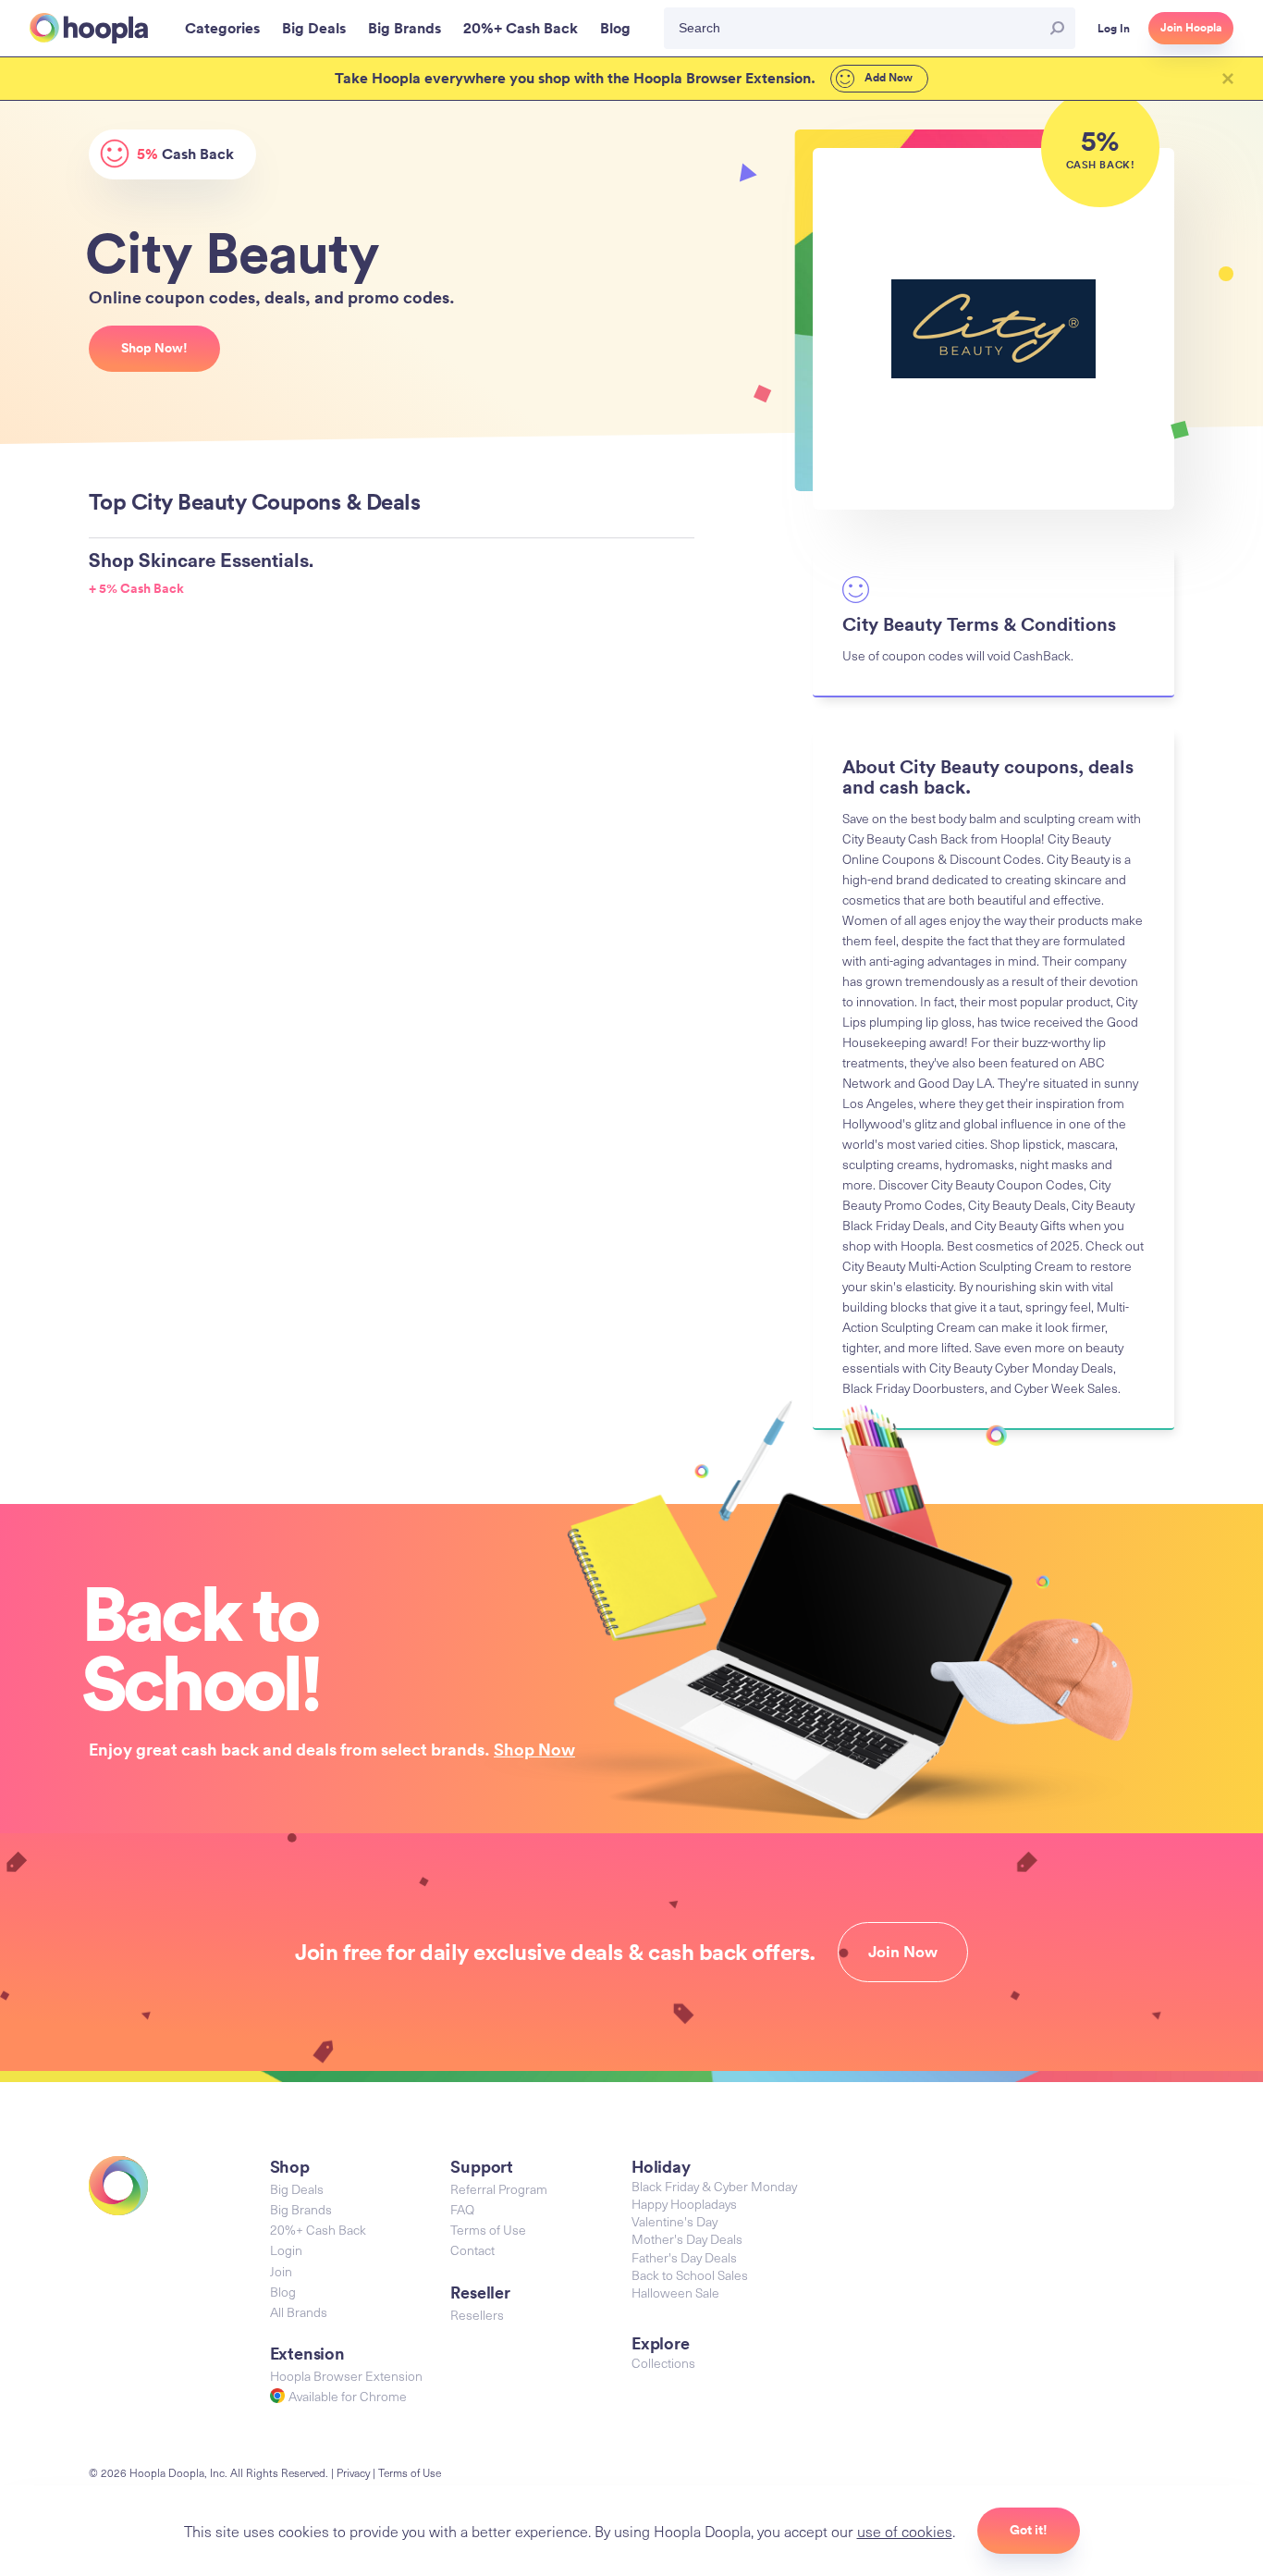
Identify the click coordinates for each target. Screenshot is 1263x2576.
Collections (663, 2363)
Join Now (903, 1952)
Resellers (477, 2315)
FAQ (462, 2209)
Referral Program (499, 2189)
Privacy (353, 2472)
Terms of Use (488, 2230)
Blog (283, 2292)
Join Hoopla (1191, 28)
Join (281, 2271)
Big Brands (301, 2209)
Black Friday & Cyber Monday (714, 2186)
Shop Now (534, 1749)
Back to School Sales (690, 2275)
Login (286, 2250)
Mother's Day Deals (687, 2239)
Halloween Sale (675, 2293)
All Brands (299, 2312)
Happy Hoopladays (684, 2204)
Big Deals (297, 2189)
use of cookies (905, 2531)
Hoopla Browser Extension (346, 2376)
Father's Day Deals (684, 2257)
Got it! (1029, 2530)
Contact (472, 2250)
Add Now (887, 78)
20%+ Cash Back (318, 2230)
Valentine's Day (674, 2221)
